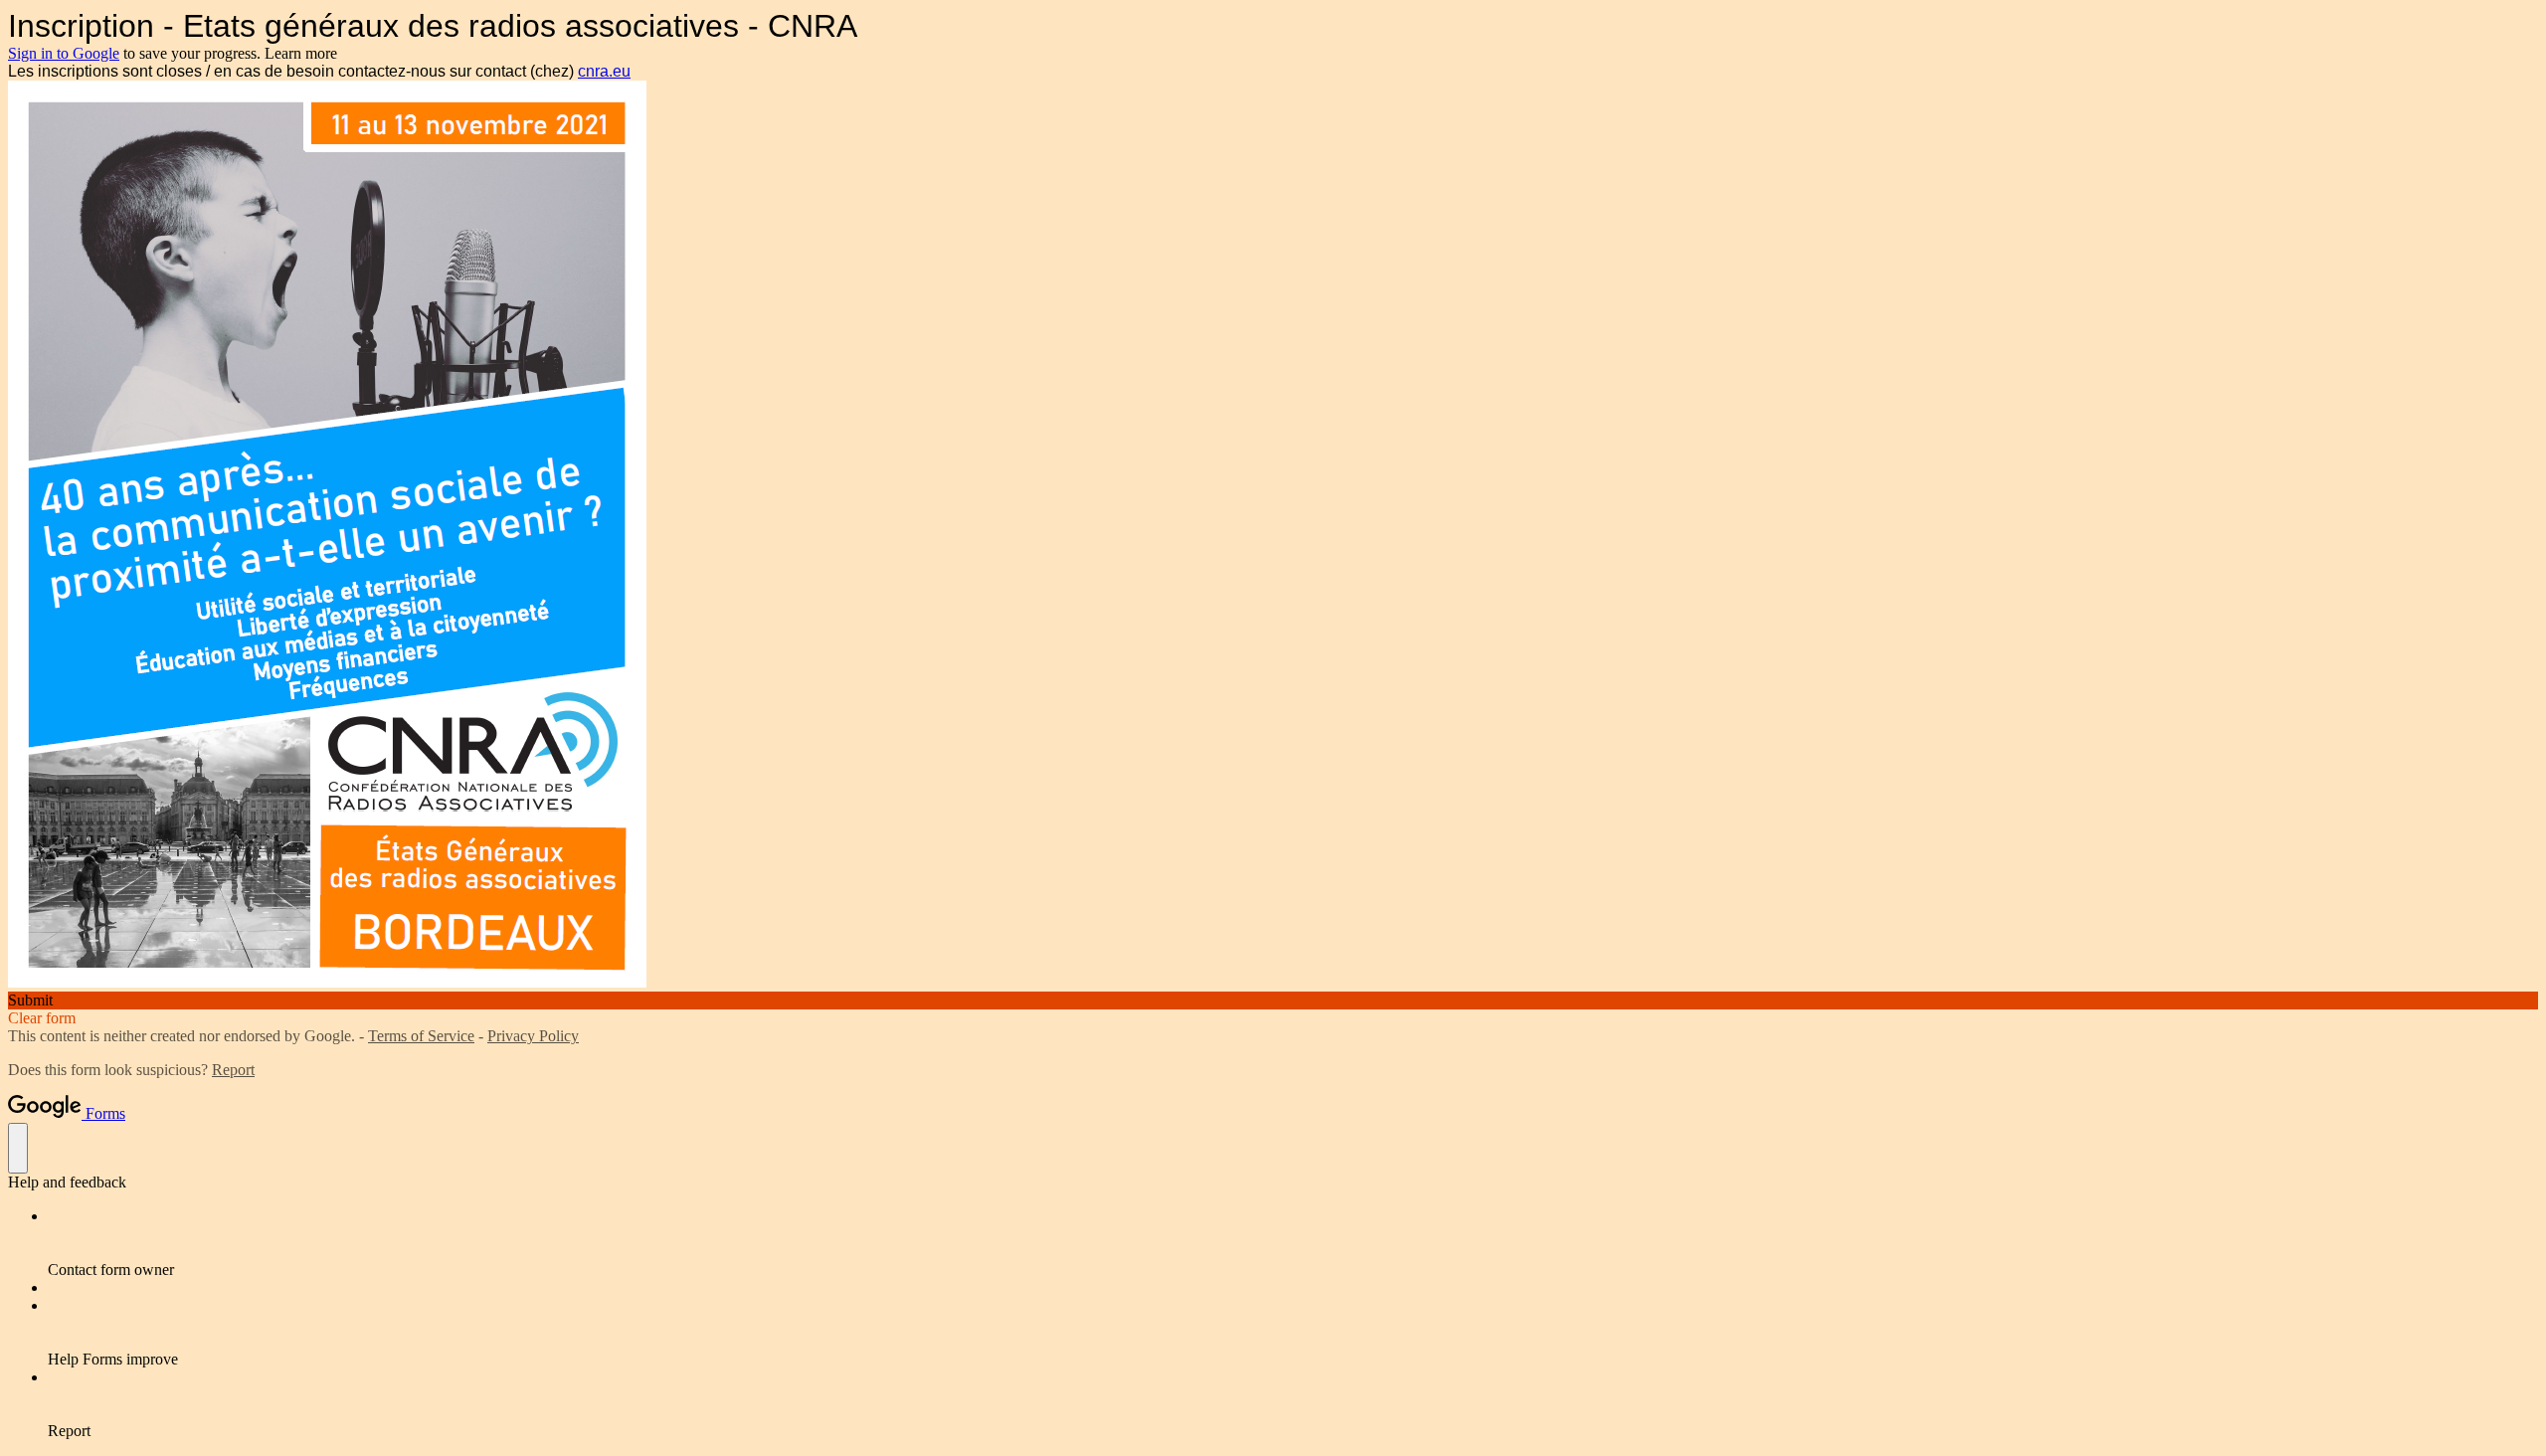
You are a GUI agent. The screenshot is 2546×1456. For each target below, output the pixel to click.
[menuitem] (1293, 1243)
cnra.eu (604, 71)
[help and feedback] (18, 1148)
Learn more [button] (301, 53)
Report (233, 1070)
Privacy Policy (533, 1036)
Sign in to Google (64, 53)
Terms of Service (421, 1036)
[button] (1273, 1001)
